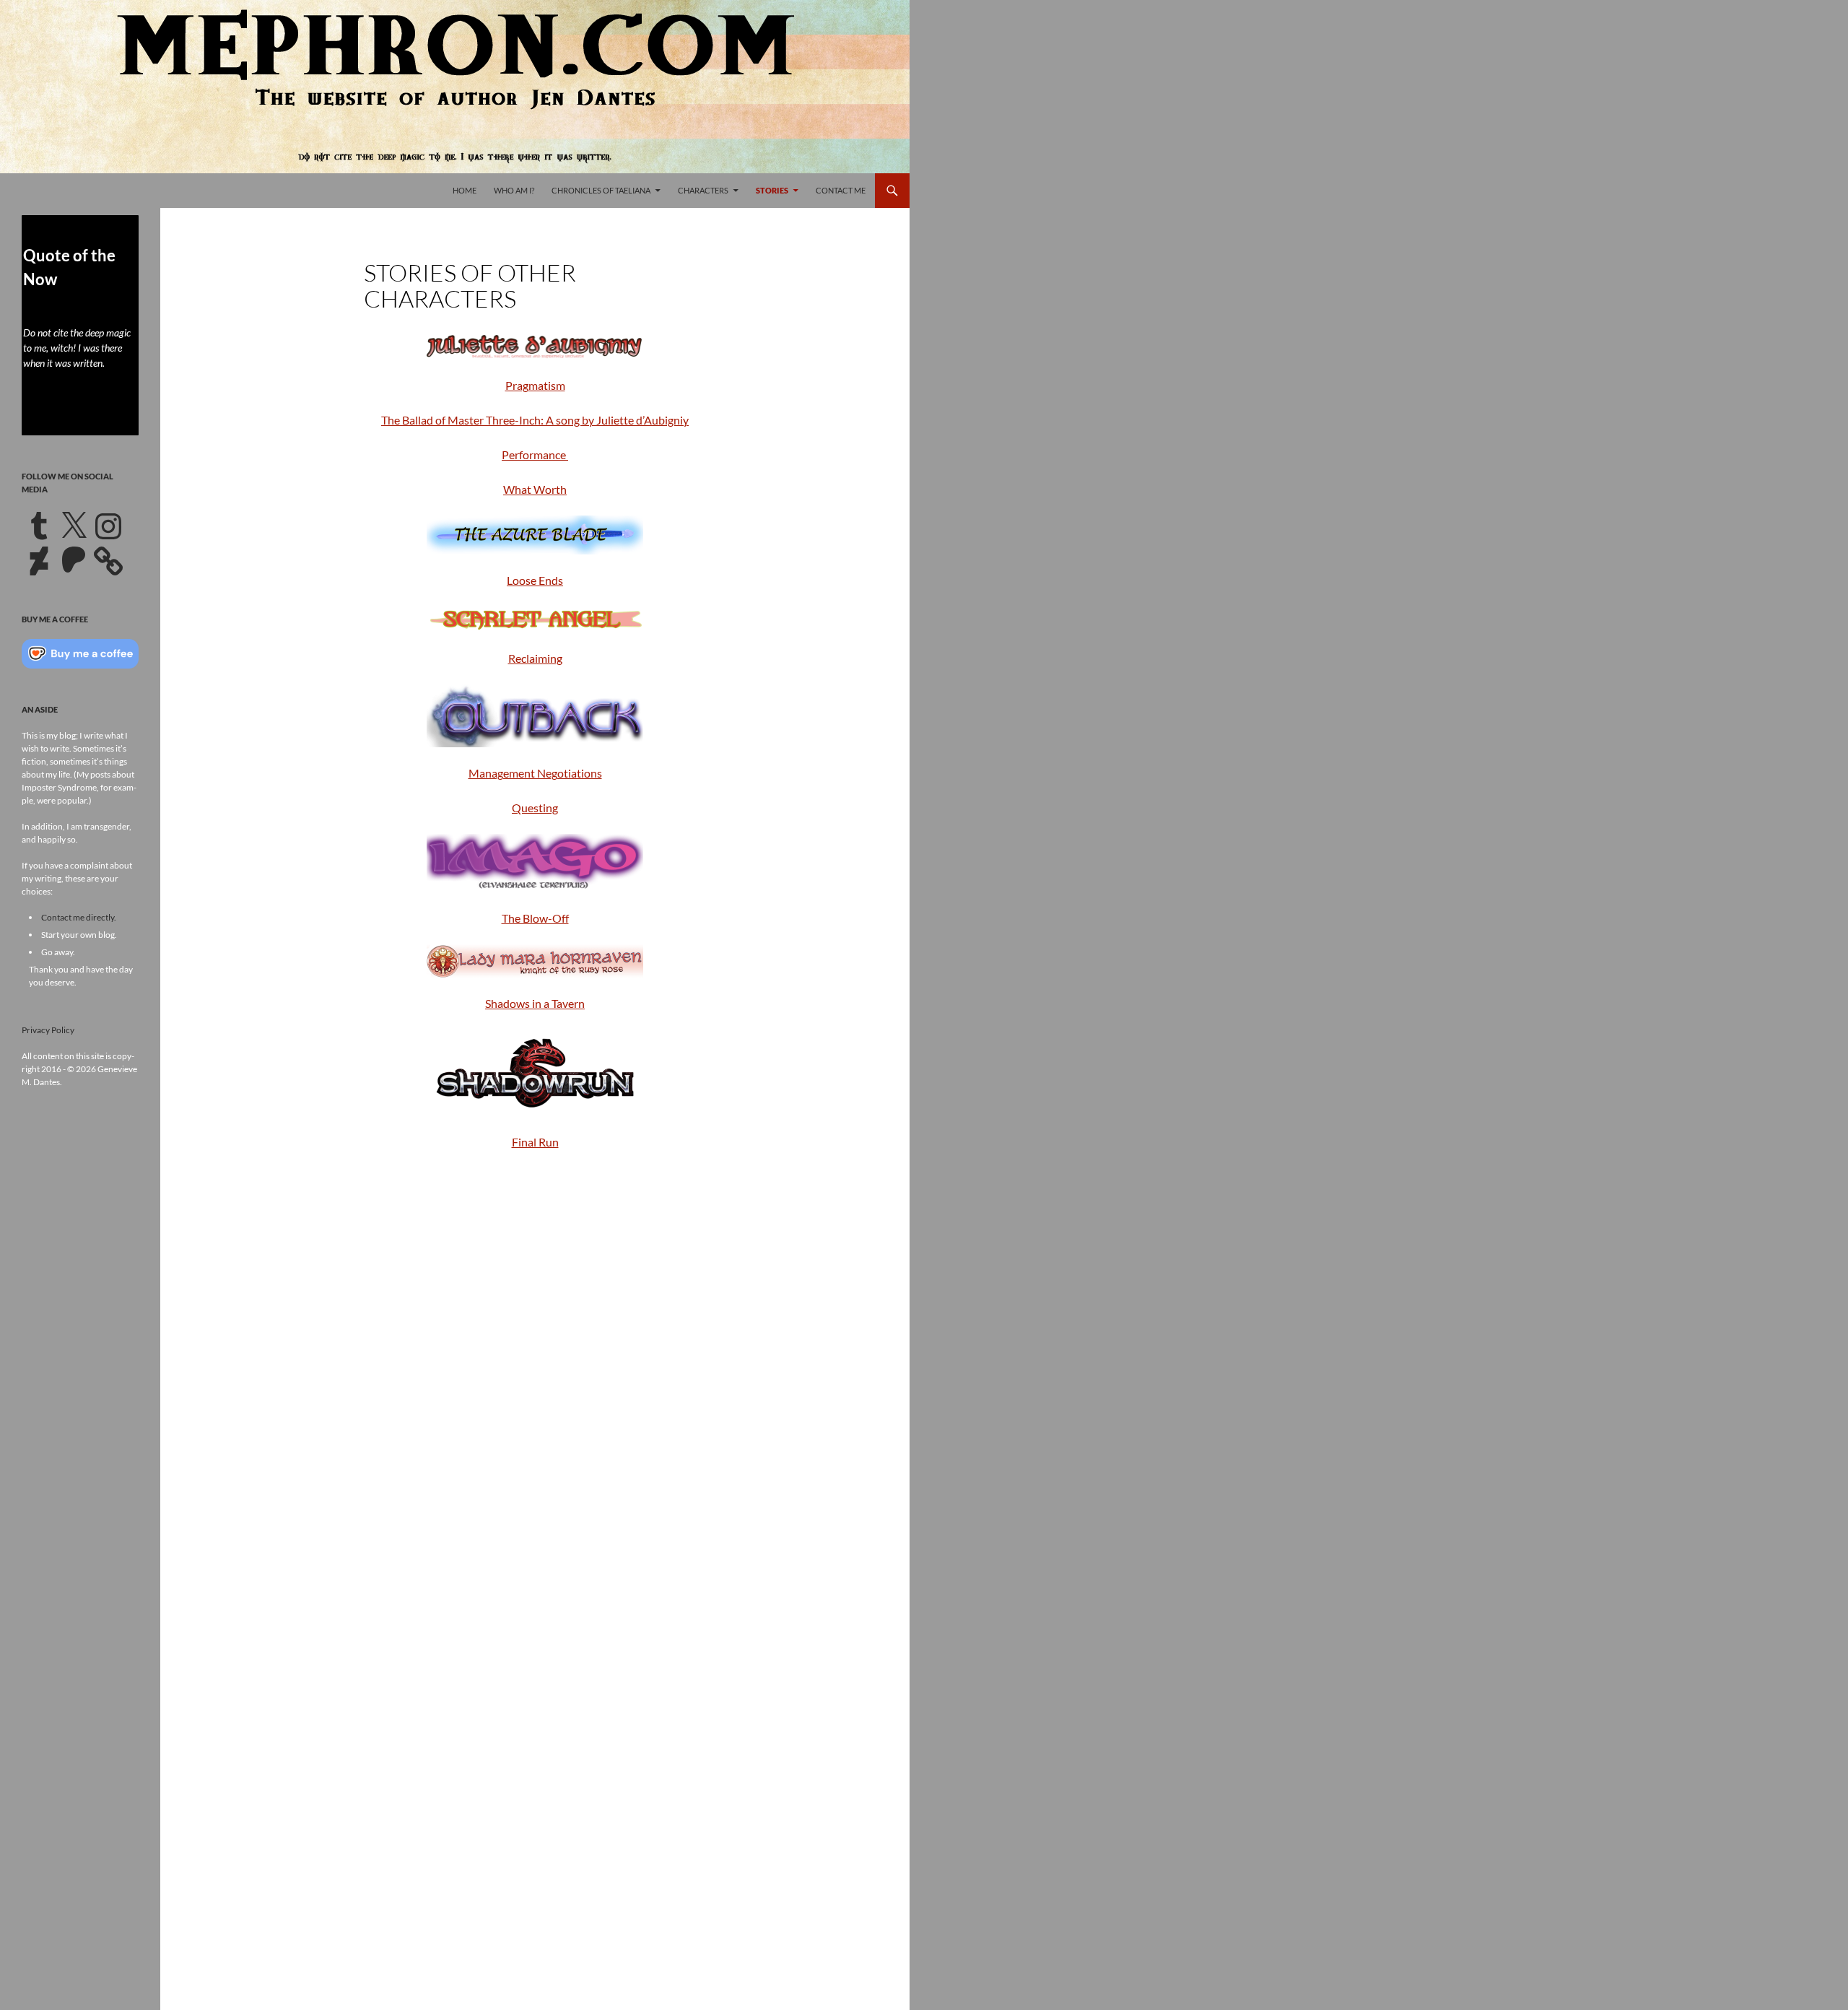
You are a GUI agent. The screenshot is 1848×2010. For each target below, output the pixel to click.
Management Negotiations (535, 773)
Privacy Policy (48, 1030)
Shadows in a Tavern (535, 1003)
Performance (535, 454)
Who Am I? (514, 190)
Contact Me (841, 190)
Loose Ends (535, 580)
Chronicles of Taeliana (601, 190)
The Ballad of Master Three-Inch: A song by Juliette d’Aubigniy (535, 420)
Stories (772, 190)
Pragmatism (535, 385)
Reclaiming (535, 658)
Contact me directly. (79, 917)
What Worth (535, 489)
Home (465, 190)
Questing (535, 808)
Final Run (535, 1142)
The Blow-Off (535, 918)
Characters (703, 190)
